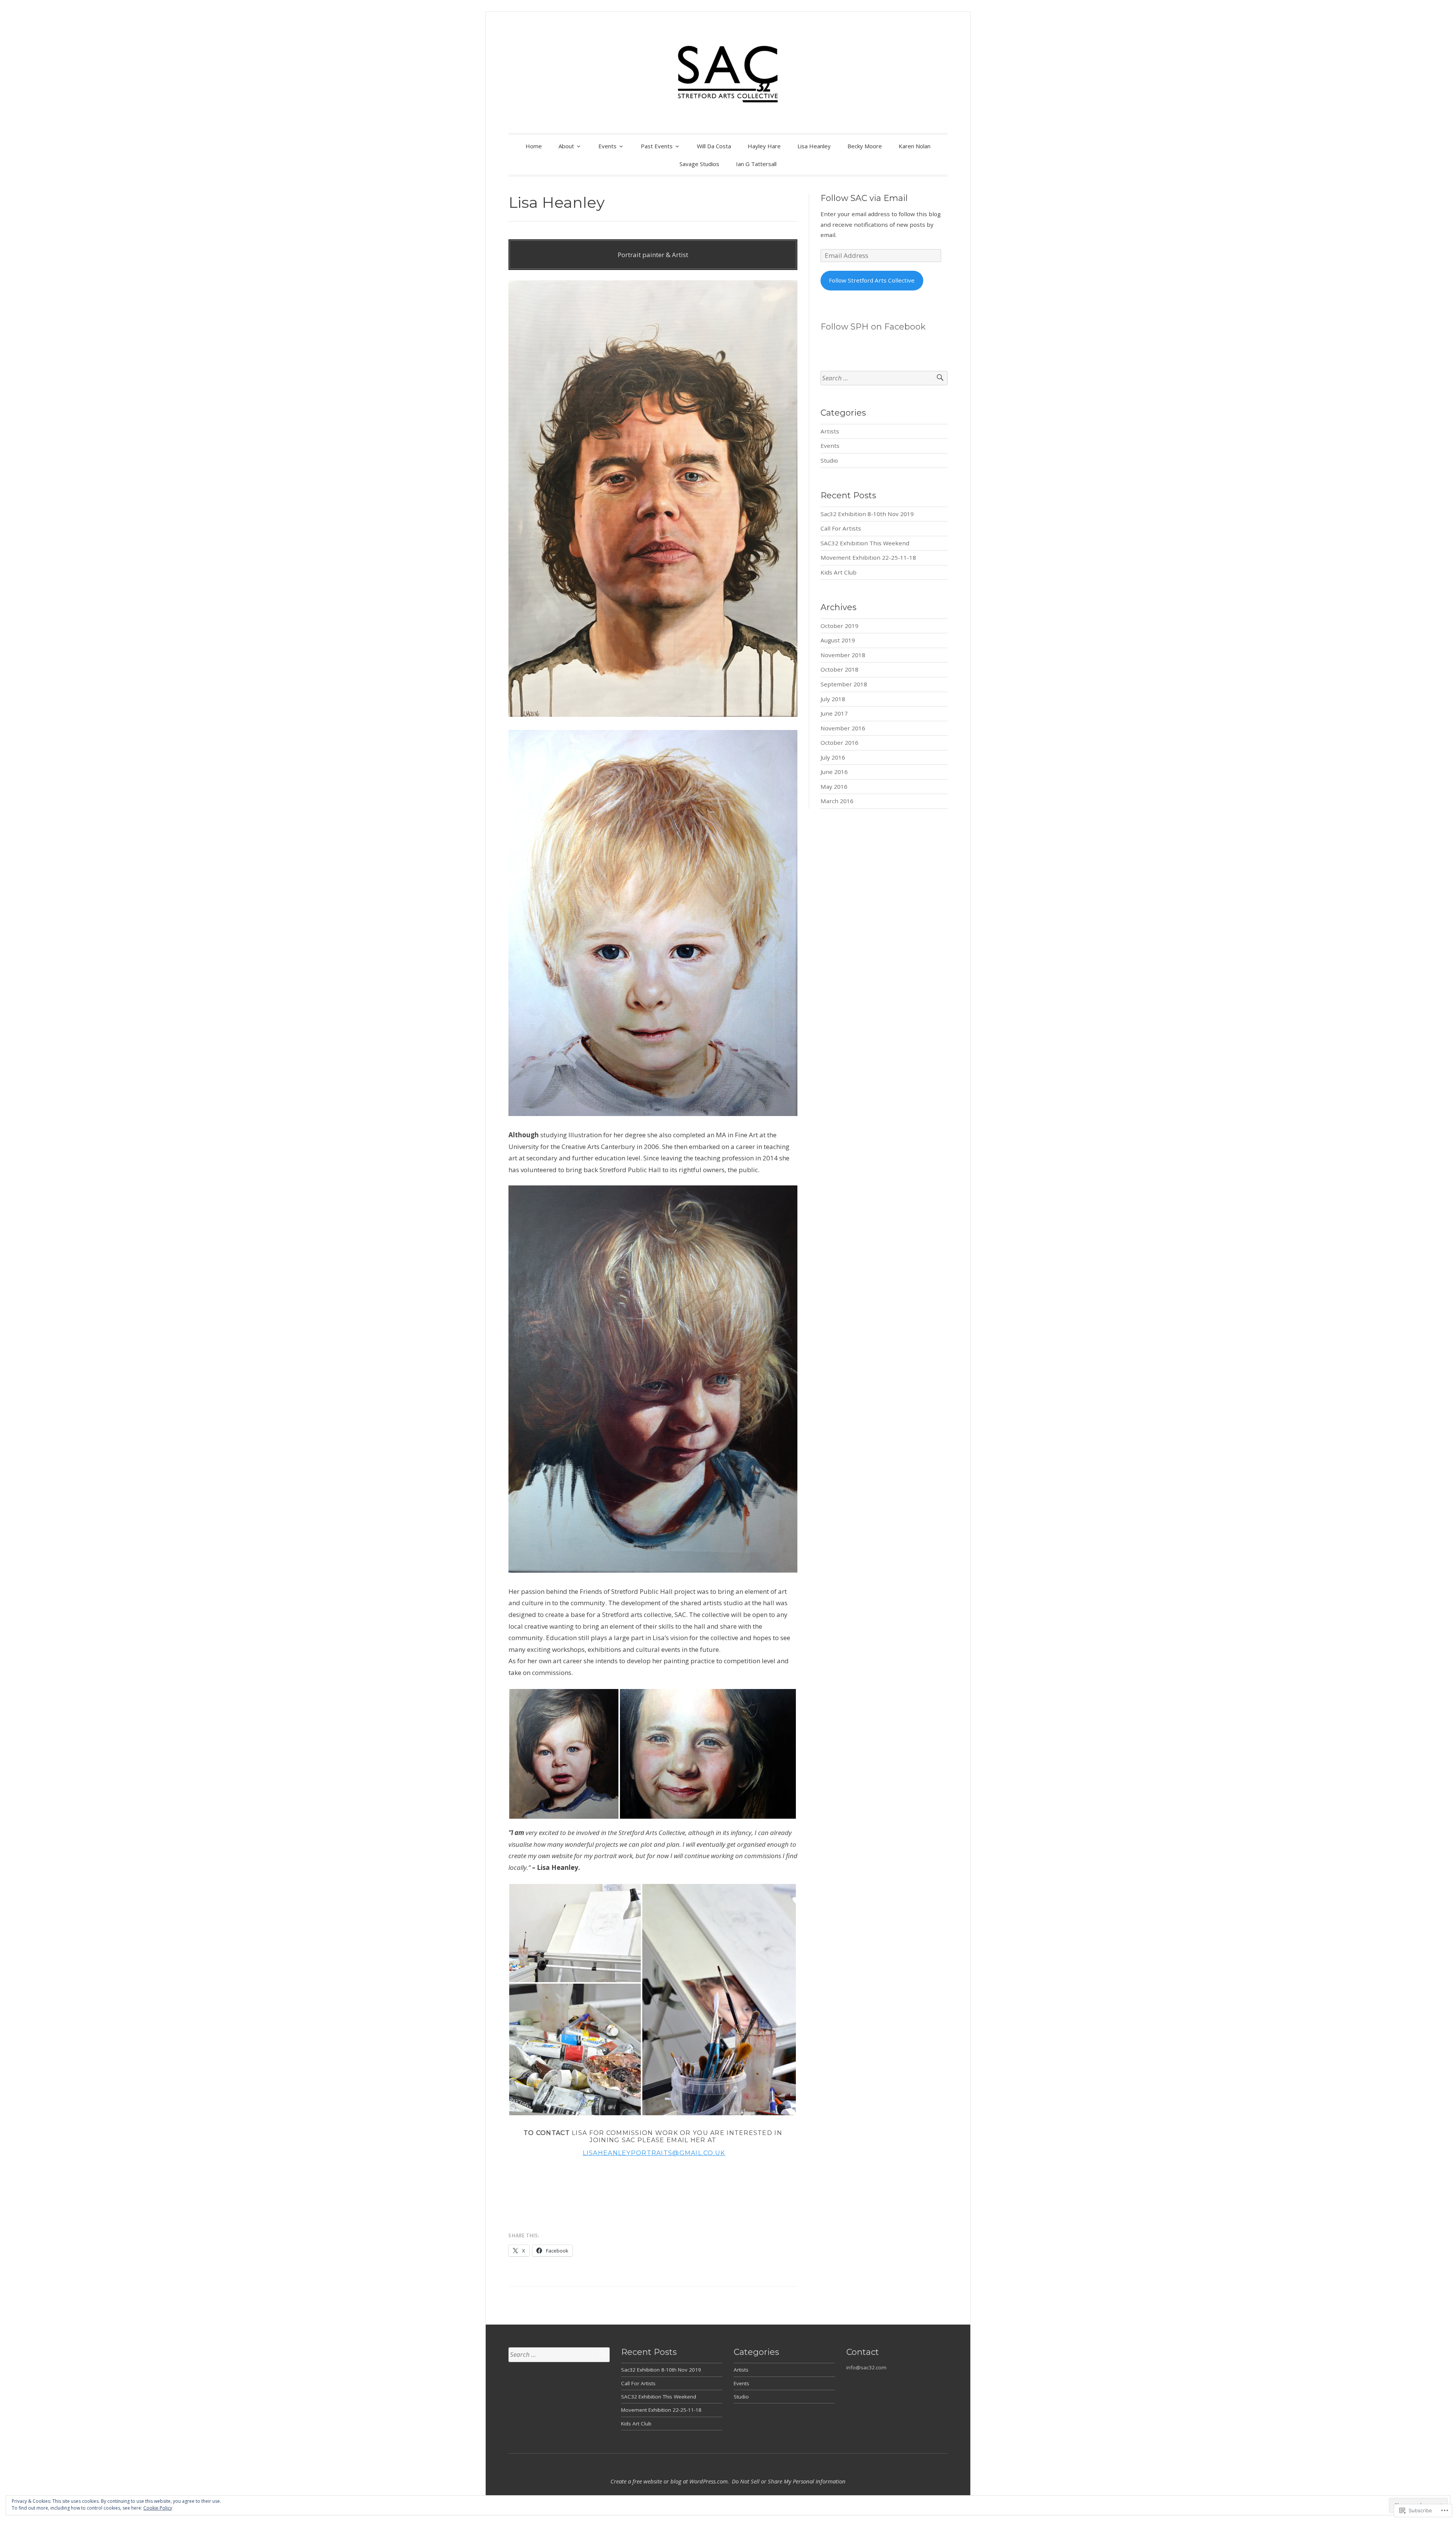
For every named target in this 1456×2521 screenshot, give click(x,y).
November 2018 (843, 655)
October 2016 (839, 742)
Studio (829, 460)
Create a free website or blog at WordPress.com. (670, 2481)
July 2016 (833, 757)
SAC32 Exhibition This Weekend (865, 543)
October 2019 (839, 626)
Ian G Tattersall (756, 164)
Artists (830, 431)
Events (607, 146)
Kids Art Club (839, 572)
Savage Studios (699, 164)
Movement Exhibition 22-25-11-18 (868, 557)
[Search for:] (884, 378)
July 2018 (833, 699)
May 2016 (834, 786)
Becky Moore (865, 146)
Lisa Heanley (814, 146)
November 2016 (843, 728)
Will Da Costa (714, 146)
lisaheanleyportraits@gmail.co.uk (654, 2153)
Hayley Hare (764, 146)
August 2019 (838, 640)
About (566, 146)
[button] (564, 1754)
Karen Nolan (915, 146)
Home (534, 146)
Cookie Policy (158, 2508)
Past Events (657, 146)
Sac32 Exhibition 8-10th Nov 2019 (867, 514)
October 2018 (839, 669)
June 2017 (834, 713)
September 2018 (844, 684)
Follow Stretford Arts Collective (872, 280)
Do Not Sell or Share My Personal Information (789, 2481)
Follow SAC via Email (864, 198)
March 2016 (837, 801)
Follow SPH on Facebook (873, 327)
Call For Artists (841, 528)
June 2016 (834, 772)
